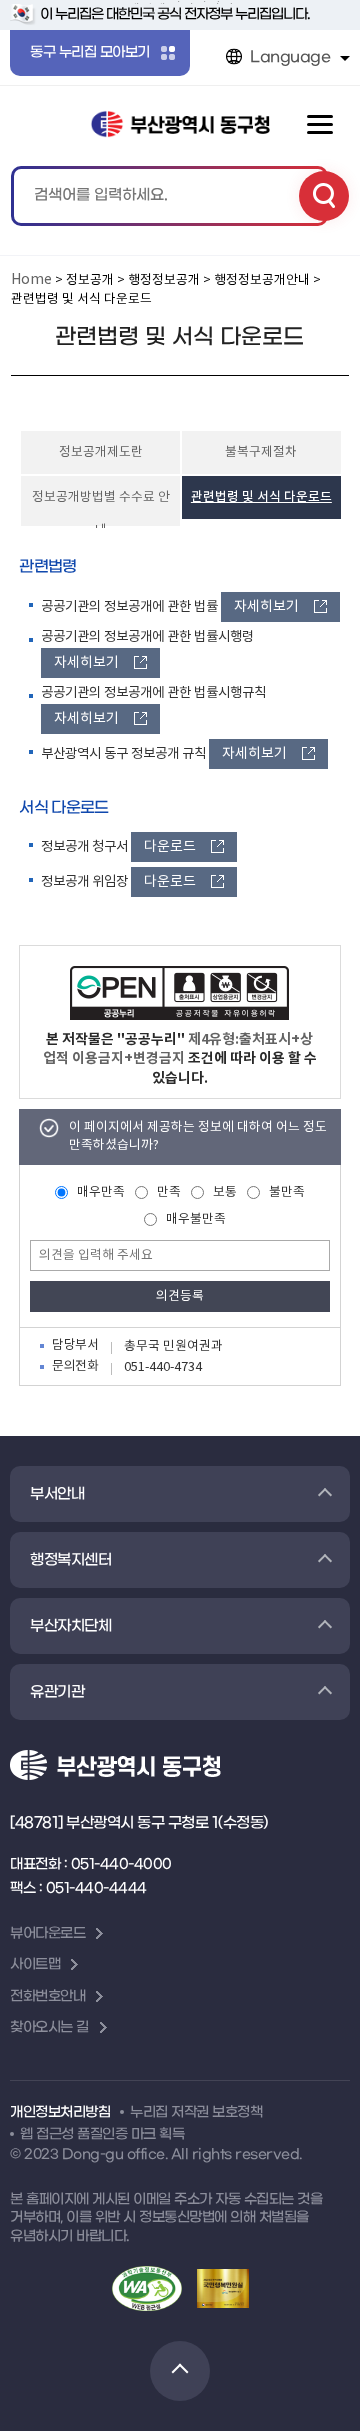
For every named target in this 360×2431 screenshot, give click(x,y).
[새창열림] (179, 993)
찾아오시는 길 (49, 2027)
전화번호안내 (47, 1996)
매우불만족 (196, 1219)
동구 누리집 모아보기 (90, 52)
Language (290, 57)
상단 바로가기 (180, 2371)
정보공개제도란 (101, 452)
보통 (225, 1192)
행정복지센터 (70, 1560)
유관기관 (57, 1692)
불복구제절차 (261, 452)
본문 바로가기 (180, 1)
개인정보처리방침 (60, 2112)
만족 (169, 1192)
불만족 (287, 1192)
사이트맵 (35, 1964)
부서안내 (57, 1494)
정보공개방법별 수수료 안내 (101, 508)
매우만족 (101, 1192)
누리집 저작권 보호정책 (196, 2112)
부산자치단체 (70, 1626)
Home (31, 280)
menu (320, 125)
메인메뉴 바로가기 (180, 3)
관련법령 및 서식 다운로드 (261, 497)
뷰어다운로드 (47, 1933)
